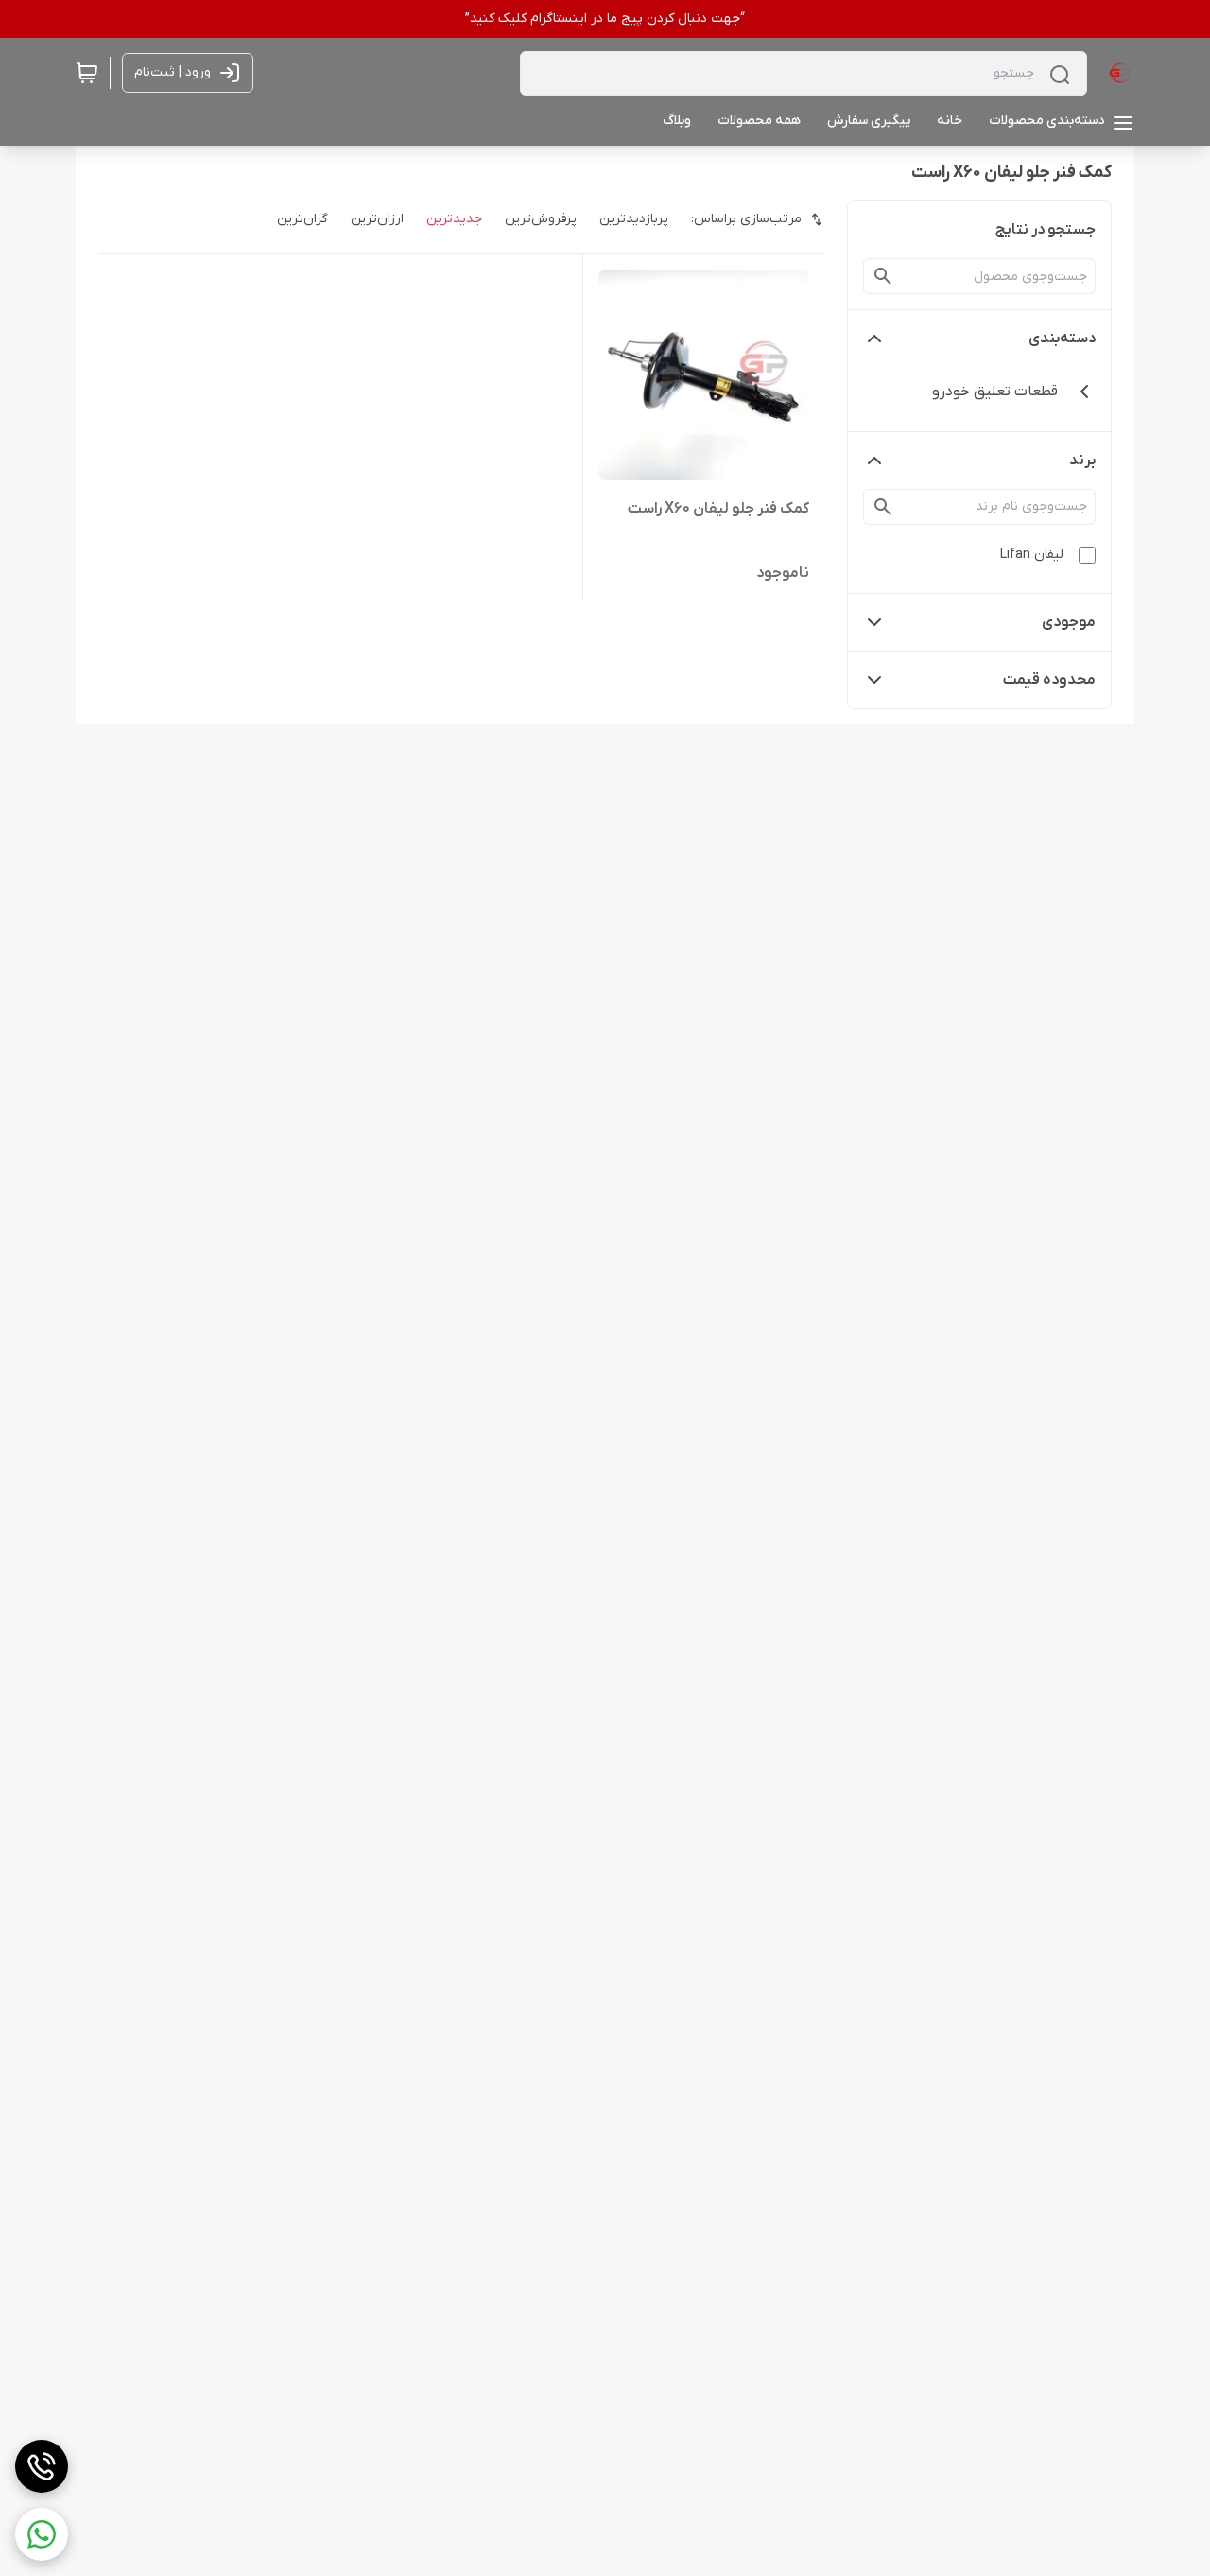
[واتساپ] (42, 2534)
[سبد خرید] (87, 73)
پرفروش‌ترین (541, 219)
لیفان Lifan (1032, 555)
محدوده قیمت (1049, 680)
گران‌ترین (302, 219)
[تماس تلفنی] (42, 2466)
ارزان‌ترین (377, 219)
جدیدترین (454, 219)
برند (1082, 461)
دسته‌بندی (1062, 339)
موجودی (1069, 622)
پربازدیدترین (634, 219)
